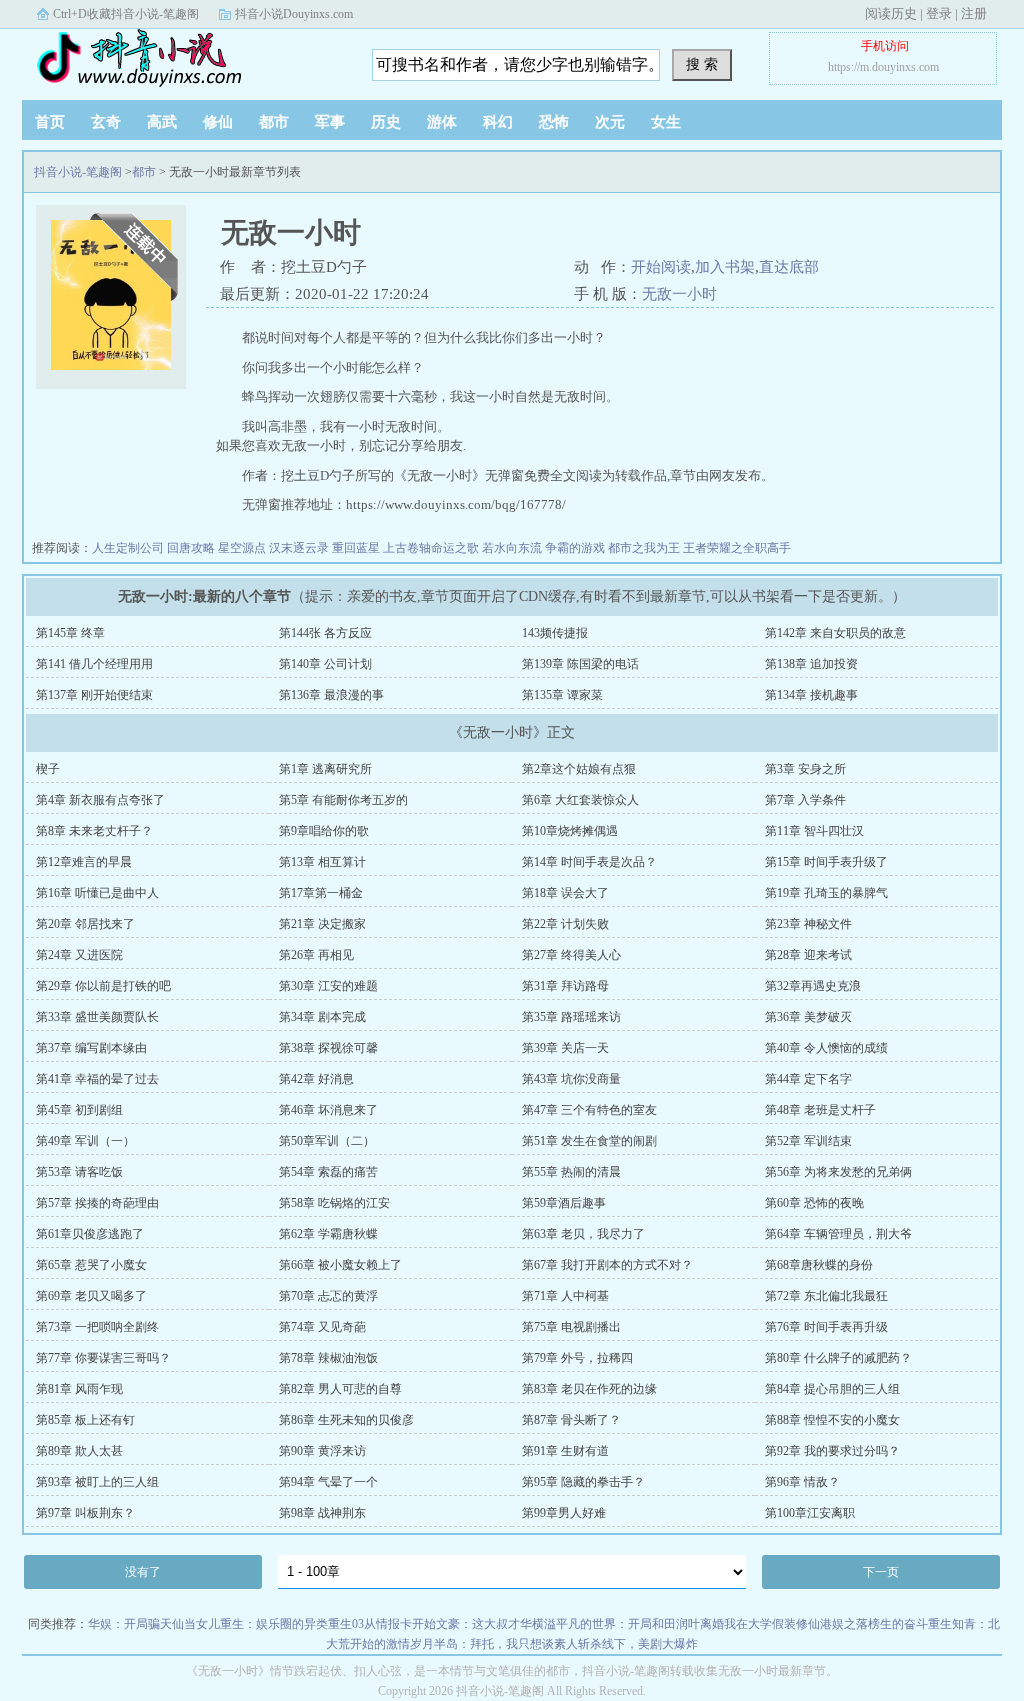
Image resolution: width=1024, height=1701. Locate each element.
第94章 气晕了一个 (328, 1482)
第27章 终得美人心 (571, 955)
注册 (974, 13)
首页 (50, 122)
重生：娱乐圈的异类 (274, 1624)
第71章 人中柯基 (565, 1296)
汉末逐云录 (299, 548)
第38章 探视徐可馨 (328, 1048)
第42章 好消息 (316, 1079)
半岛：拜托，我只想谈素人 (506, 1644)
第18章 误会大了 (565, 893)
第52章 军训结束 (808, 1141)
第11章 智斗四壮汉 (814, 831)
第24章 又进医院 (79, 955)
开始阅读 (661, 267)
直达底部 (789, 267)
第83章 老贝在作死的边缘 (589, 1389)
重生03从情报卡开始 (382, 1624)
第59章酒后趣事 (564, 1203)
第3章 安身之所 (805, 769)
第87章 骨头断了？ (571, 1420)
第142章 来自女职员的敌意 (835, 633)
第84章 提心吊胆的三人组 (832, 1389)
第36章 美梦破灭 (808, 1017)
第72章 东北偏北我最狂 (826, 1296)
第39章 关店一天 (565, 1048)
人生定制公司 (128, 548)
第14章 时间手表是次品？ (589, 862)
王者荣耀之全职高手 (737, 548)
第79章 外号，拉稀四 (577, 1358)
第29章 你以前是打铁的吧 (103, 986)
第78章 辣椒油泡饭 (328, 1358)
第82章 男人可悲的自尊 (340, 1389)
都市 (274, 122)
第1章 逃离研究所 (325, 769)
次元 (610, 122)
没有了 (143, 1572)
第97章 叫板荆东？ (85, 1513)
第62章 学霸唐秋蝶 (328, 1234)
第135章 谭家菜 (562, 695)
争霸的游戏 (575, 548)
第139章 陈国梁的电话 (580, 664)
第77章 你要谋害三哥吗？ (103, 1358)
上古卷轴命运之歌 (431, 548)
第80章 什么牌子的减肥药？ (838, 1358)
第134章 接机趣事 (811, 695)
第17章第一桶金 (321, 893)
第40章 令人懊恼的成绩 (826, 1048)
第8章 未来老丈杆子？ (94, 831)
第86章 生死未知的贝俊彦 (346, 1420)
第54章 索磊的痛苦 (328, 1172)
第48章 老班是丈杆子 (820, 1110)
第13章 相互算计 (322, 862)
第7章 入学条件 (805, 800)
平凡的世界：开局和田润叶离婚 (640, 1624)
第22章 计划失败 (565, 924)
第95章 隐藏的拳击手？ (583, 1482)
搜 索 (702, 64)
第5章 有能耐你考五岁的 (343, 800)
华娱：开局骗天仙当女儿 (154, 1624)
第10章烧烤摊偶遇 (570, 831)
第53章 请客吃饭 (79, 1172)
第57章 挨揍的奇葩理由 (97, 1203)
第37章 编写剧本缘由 (91, 1048)
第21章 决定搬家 (322, 924)
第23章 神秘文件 (808, 924)
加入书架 (725, 267)
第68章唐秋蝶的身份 (819, 1265)
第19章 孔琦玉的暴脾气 (826, 893)
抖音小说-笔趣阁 (147, 59)
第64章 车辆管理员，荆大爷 (838, 1234)
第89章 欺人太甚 (79, 1451)
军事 (330, 122)
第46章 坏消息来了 (328, 1110)
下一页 (881, 1572)
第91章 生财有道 (565, 1451)
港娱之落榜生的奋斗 (874, 1624)
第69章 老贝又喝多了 (91, 1296)
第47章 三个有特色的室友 (589, 1110)
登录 (939, 13)
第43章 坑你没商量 (571, 1079)
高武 (162, 122)
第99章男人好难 (564, 1513)
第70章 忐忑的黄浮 (328, 1296)
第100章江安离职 (810, 1513)
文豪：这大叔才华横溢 (496, 1624)
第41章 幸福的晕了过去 (97, 1079)
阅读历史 (891, 13)
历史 (386, 122)
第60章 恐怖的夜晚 (814, 1203)
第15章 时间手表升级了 (826, 862)
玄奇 (106, 122)
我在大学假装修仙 (772, 1624)
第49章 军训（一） (85, 1141)
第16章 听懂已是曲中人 (97, 893)
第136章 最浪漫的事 (331, 695)
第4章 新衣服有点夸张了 (100, 800)
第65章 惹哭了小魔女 (91, 1265)
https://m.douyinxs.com (883, 67)
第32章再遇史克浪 (813, 986)
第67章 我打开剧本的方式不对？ (607, 1265)
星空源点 (242, 548)
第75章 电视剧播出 (571, 1327)
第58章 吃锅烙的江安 (334, 1203)
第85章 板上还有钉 (85, 1420)
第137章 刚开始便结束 (94, 695)
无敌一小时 (679, 294)
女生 (666, 122)
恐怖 (554, 122)
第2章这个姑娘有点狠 (579, 769)
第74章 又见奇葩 (322, 1327)
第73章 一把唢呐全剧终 (97, 1327)
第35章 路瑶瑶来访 (571, 1017)
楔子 (48, 769)
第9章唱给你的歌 (324, 831)
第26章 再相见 (316, 955)
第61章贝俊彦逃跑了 (90, 1234)
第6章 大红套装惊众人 (580, 800)
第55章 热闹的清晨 (571, 1172)
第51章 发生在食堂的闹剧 (589, 1141)
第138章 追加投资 (811, 664)
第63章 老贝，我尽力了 (583, 1234)
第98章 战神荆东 (322, 1513)
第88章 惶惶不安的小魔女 (832, 1420)
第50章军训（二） (327, 1141)
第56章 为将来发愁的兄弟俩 (838, 1172)
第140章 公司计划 (325, 664)
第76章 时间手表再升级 (826, 1327)
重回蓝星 (356, 548)
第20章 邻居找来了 (85, 924)
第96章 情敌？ (802, 1482)
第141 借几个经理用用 (94, 664)
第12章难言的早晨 (84, 862)
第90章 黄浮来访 (322, 1451)
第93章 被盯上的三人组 (97, 1482)
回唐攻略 (191, 548)
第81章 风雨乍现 (79, 1389)
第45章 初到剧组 (79, 1110)
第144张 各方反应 (325, 633)
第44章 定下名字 (808, 1079)
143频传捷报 (555, 633)
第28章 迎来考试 (808, 955)
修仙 (218, 122)
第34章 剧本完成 (322, 1017)
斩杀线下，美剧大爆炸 (638, 1644)
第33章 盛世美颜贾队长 (97, 1017)
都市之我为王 (644, 548)
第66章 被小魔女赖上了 (340, 1265)
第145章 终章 (70, 633)
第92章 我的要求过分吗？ (832, 1451)
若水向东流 (512, 548)
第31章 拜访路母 (565, 986)
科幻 (498, 122)
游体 (442, 122)
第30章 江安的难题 (328, 986)
